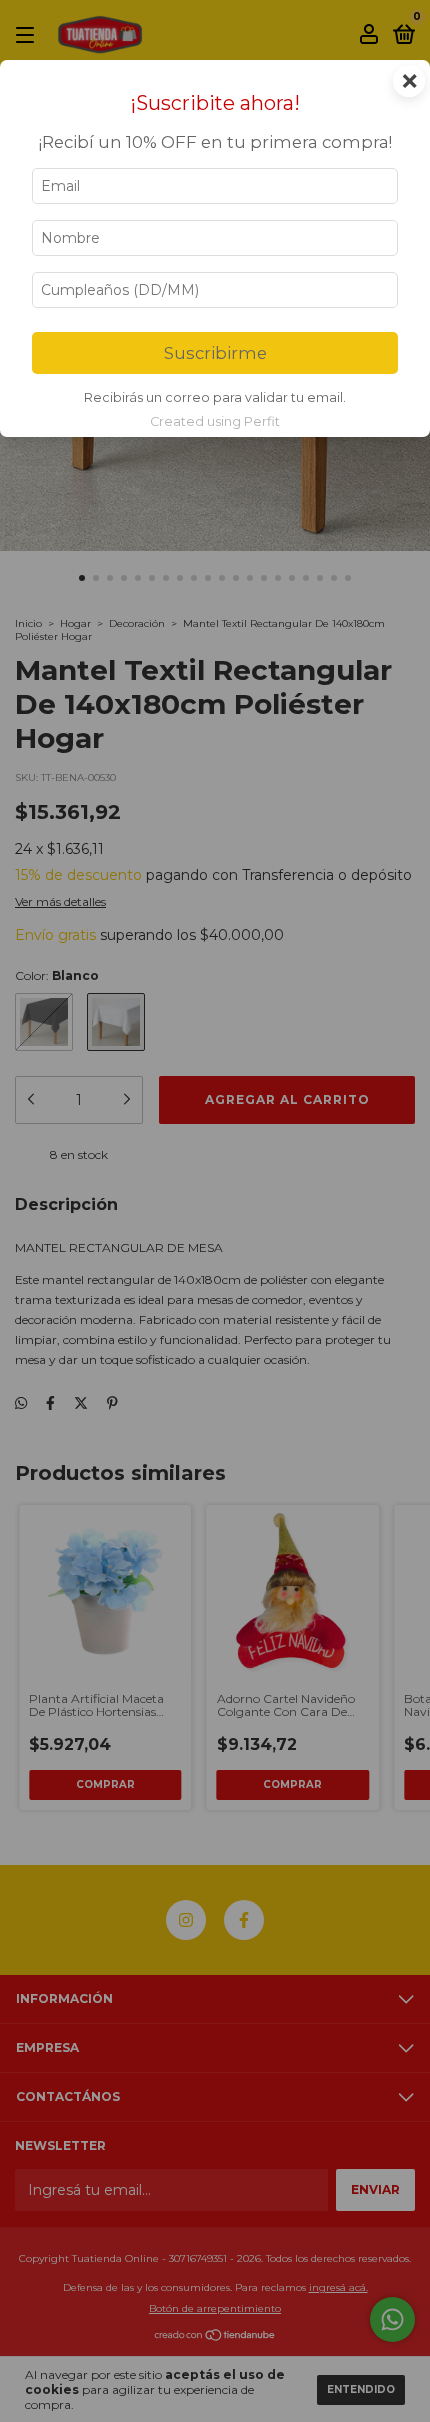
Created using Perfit (215, 421)
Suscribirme (215, 353)
